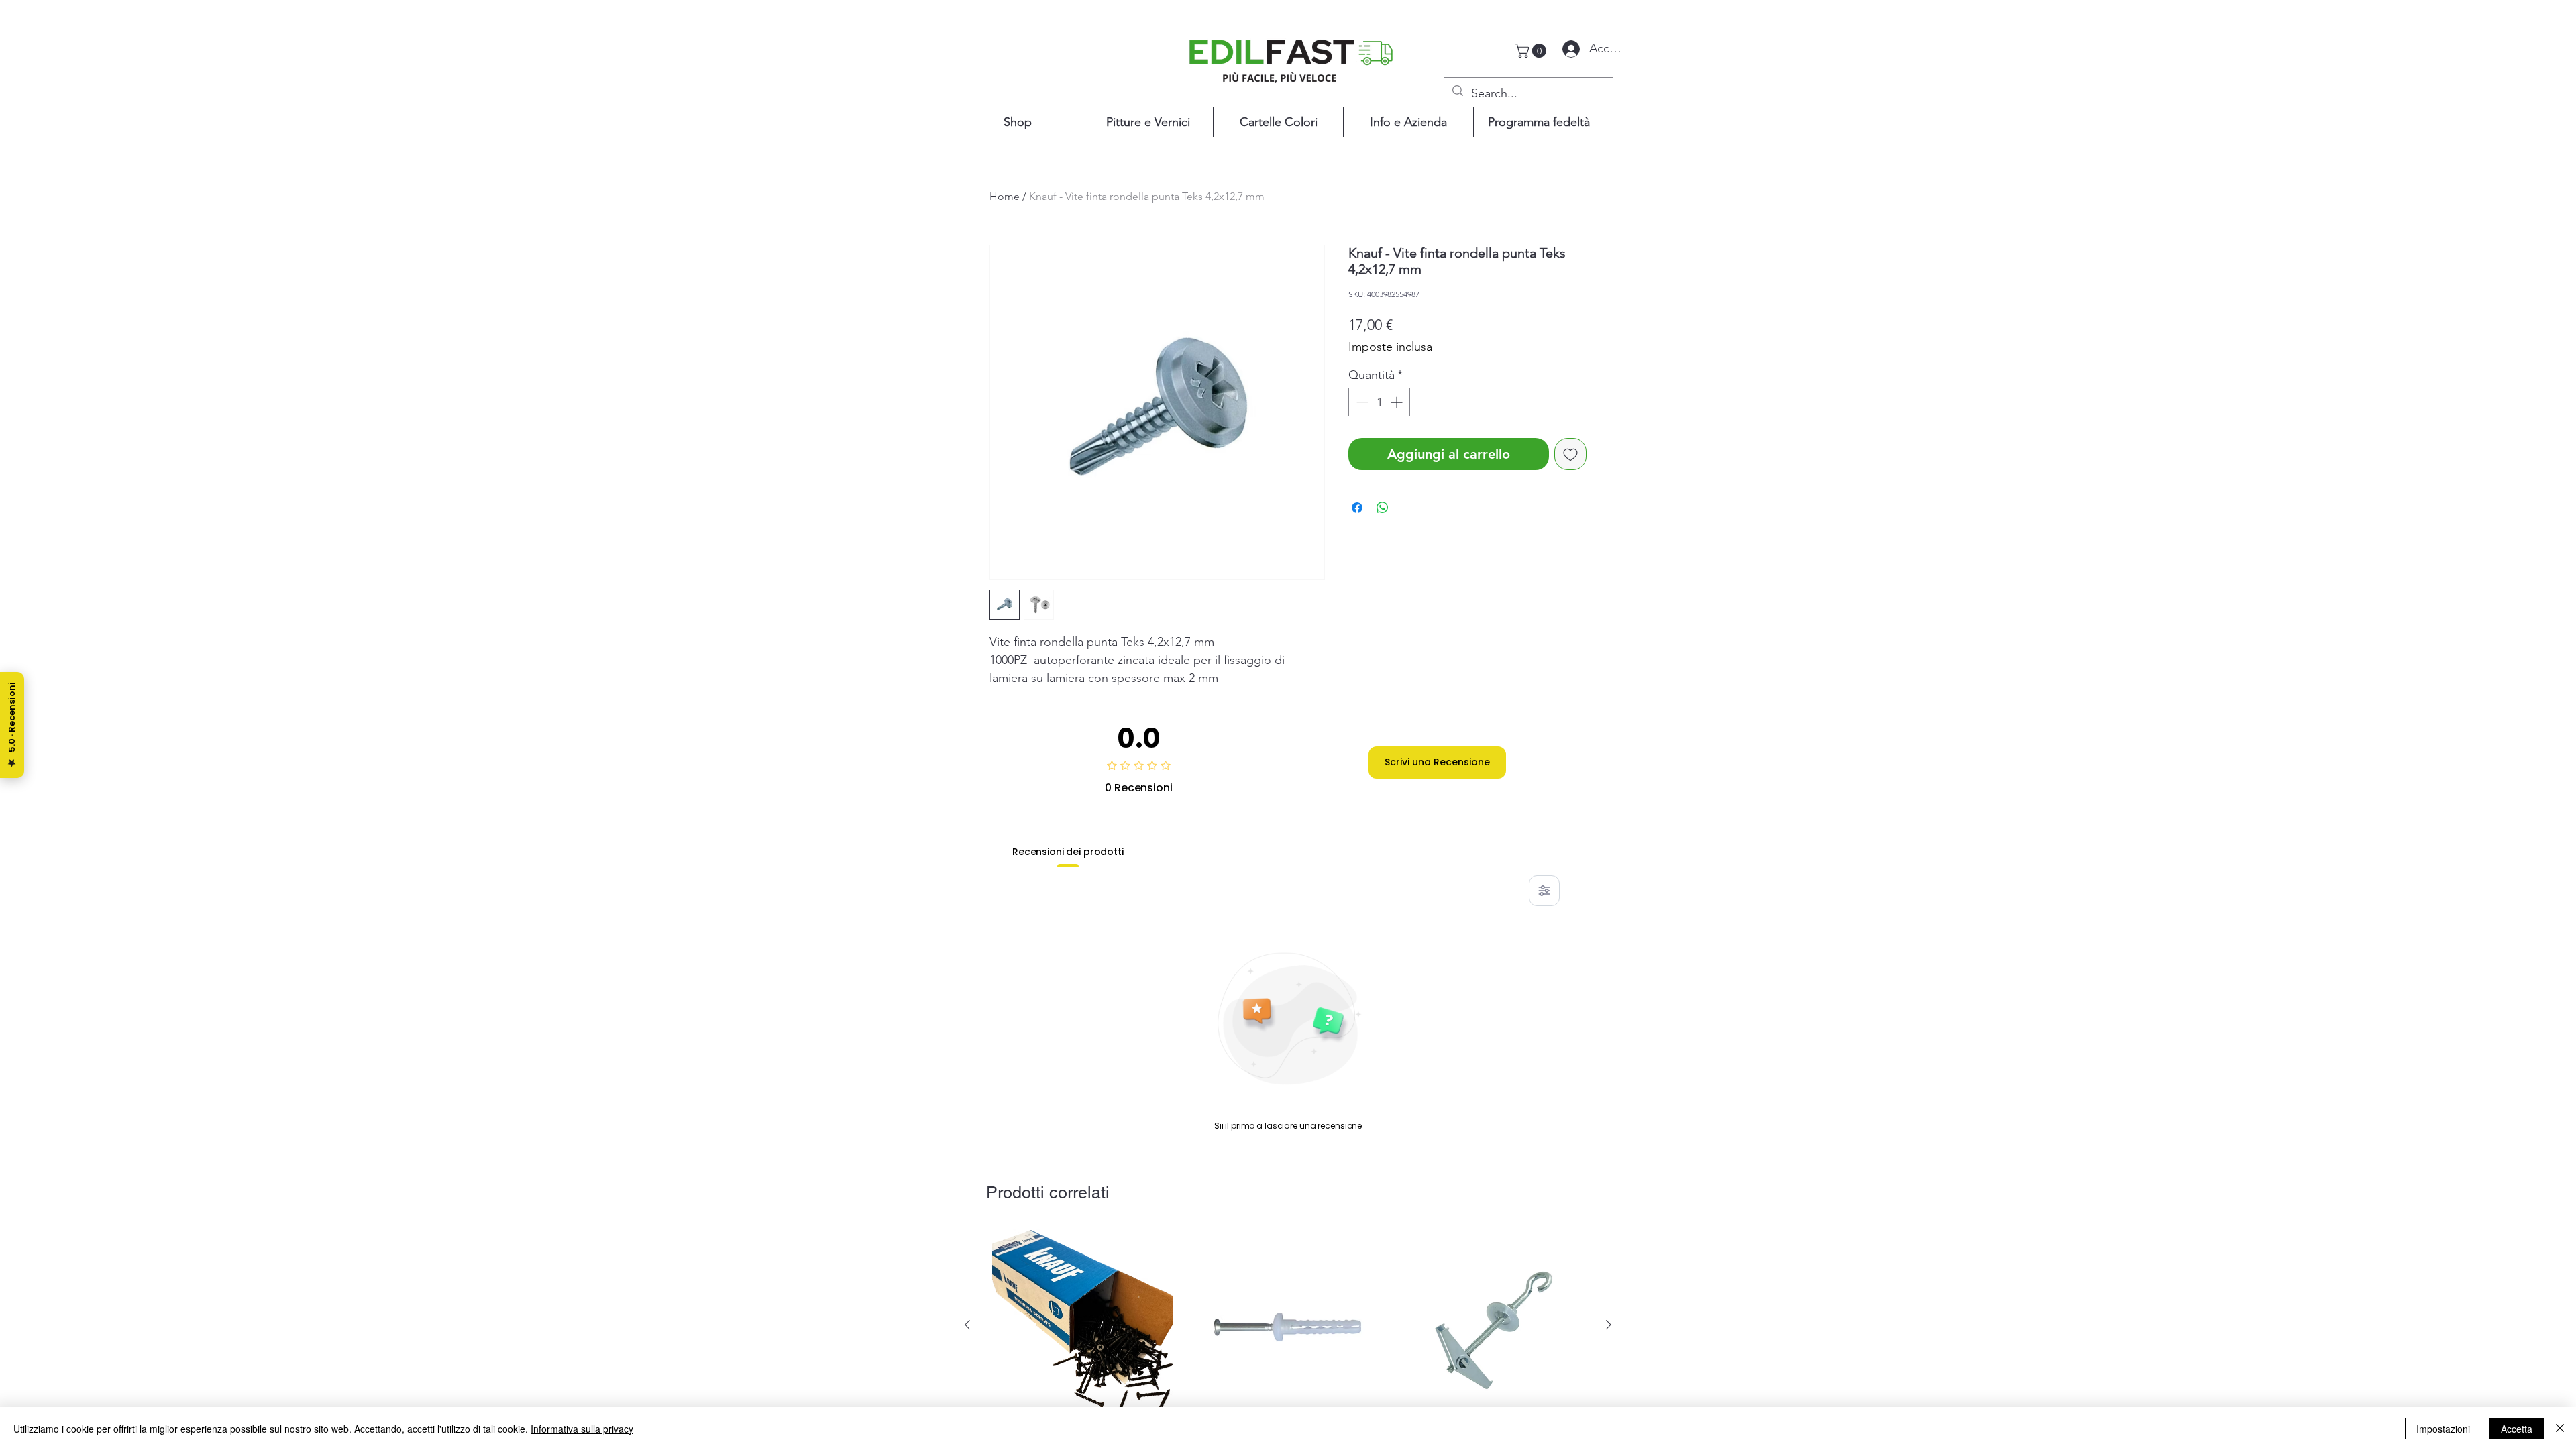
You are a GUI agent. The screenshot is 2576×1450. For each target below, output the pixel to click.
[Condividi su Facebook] (1357, 508)
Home (1005, 196)
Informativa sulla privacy (582, 1429)
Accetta (2517, 1429)
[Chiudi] (2560, 1429)
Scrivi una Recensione (1437, 762)
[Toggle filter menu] (1544, 891)
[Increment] (1398, 402)
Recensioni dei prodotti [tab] (1068, 852)
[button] (1532, 51)
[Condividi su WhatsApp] (1383, 508)
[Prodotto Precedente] (967, 1325)
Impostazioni (2443, 1429)
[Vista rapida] (1083, 1325)
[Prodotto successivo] (1609, 1325)
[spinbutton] (1379, 402)
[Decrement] (1361, 402)
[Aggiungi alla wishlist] (1570, 454)
